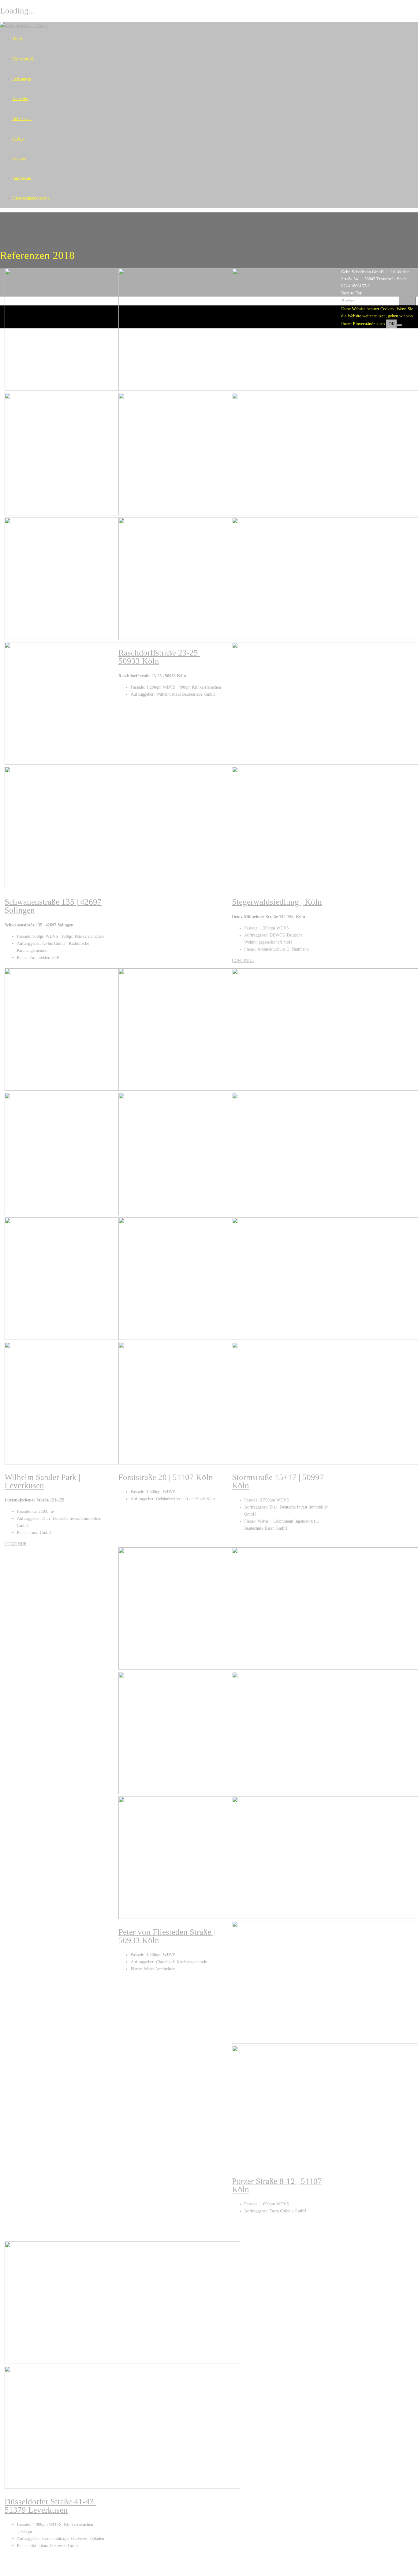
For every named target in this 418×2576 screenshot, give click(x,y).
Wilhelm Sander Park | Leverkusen (42, 1481)
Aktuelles (20, 99)
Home (17, 39)
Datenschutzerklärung (31, 198)
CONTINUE (243, 961)
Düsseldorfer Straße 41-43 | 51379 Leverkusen (51, 2506)
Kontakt (19, 158)
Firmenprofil (23, 59)
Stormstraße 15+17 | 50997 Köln (278, 1481)
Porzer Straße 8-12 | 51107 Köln (277, 2185)
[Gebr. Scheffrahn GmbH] (24, 26)
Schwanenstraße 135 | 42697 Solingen (53, 906)
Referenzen (22, 119)
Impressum (22, 178)
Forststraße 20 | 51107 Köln (166, 1477)
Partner (19, 138)
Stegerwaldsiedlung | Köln (277, 902)
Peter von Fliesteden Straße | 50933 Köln (167, 1936)
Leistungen (22, 79)
